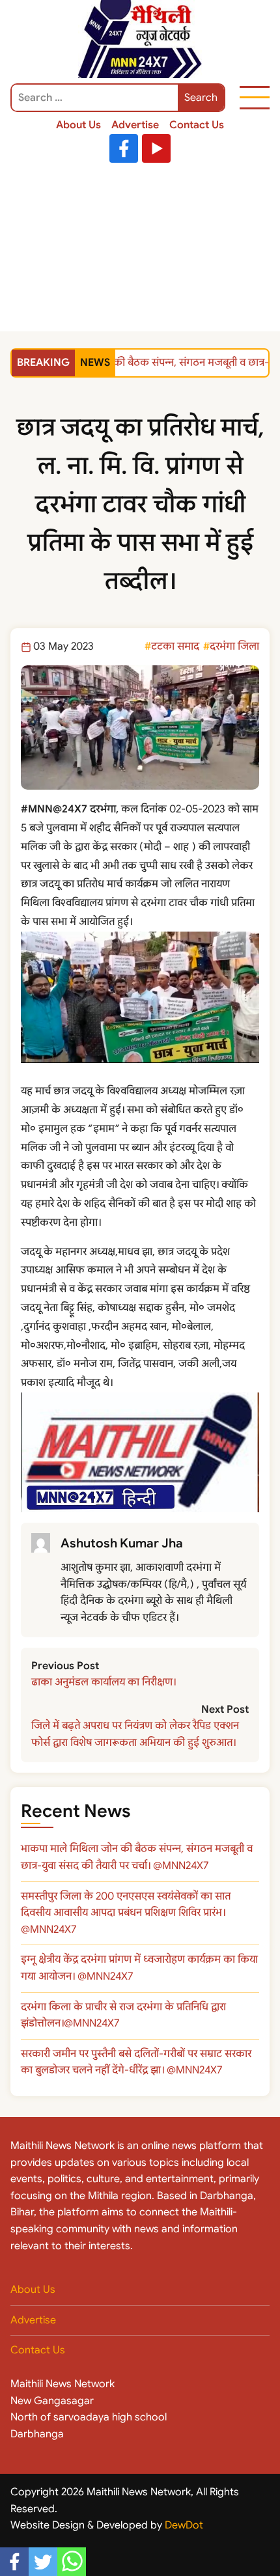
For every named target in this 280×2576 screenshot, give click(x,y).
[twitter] (43, 2562)
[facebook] (14, 2562)
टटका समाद (175, 646)
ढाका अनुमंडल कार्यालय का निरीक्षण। (104, 1682)
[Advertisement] (140, 250)
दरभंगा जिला (234, 646)
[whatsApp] (72, 2562)
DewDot (184, 2525)
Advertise (135, 125)
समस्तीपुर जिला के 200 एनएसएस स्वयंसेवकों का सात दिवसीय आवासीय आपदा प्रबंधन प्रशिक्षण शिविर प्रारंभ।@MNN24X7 (126, 1913)
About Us (78, 125)
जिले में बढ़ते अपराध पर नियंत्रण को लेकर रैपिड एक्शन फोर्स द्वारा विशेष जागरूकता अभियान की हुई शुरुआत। (135, 1734)
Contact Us (197, 125)
